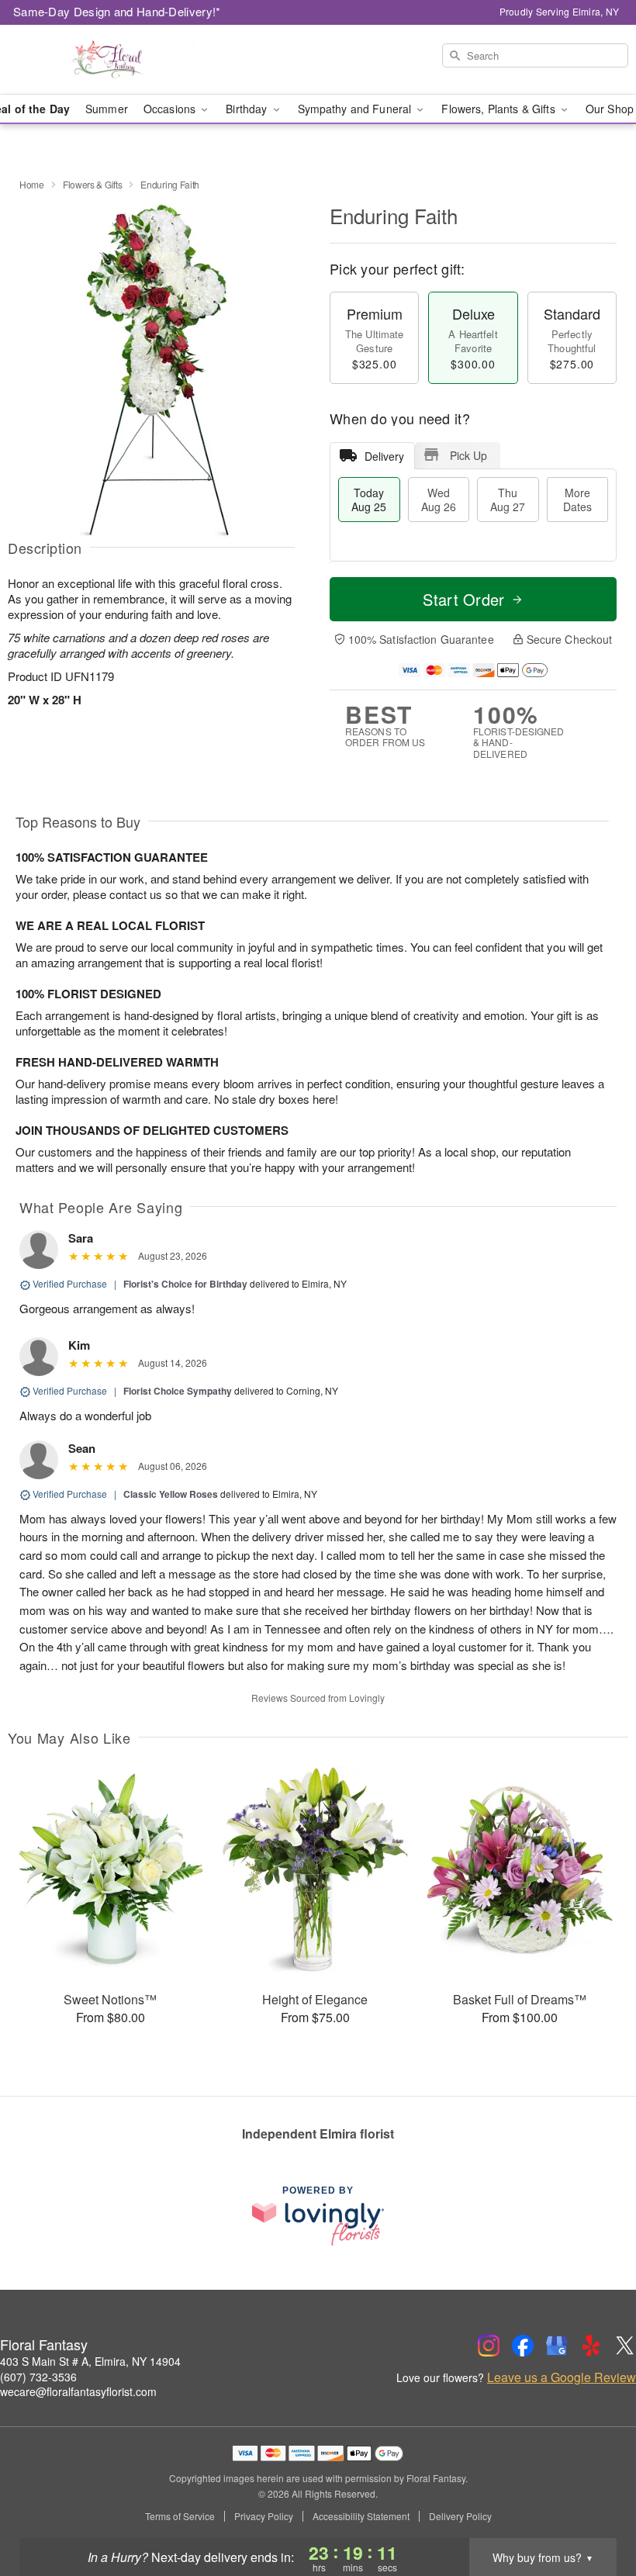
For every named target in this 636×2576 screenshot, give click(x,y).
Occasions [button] (171, 109)
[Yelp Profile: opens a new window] (591, 2346)
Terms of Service (180, 2516)
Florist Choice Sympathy (178, 1391)
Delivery (384, 456)
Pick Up (468, 455)
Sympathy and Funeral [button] (356, 109)
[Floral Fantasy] (109, 60)
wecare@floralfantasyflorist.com (78, 2391)
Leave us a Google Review (562, 2377)
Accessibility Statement (361, 2516)
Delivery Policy (460, 2516)
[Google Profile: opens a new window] (557, 2346)
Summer (107, 109)
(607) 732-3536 (38, 2377)
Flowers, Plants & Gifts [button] (499, 109)
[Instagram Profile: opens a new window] (489, 2346)
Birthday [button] (248, 109)
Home (32, 184)
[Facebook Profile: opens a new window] (523, 2346)
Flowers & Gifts (93, 184)
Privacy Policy (264, 2516)
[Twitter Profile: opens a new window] (625, 2346)
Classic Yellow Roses (171, 1494)
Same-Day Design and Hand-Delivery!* (117, 11)
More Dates (577, 500)
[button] (595, 2510)
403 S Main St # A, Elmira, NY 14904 (90, 2361)
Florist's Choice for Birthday (185, 1284)
